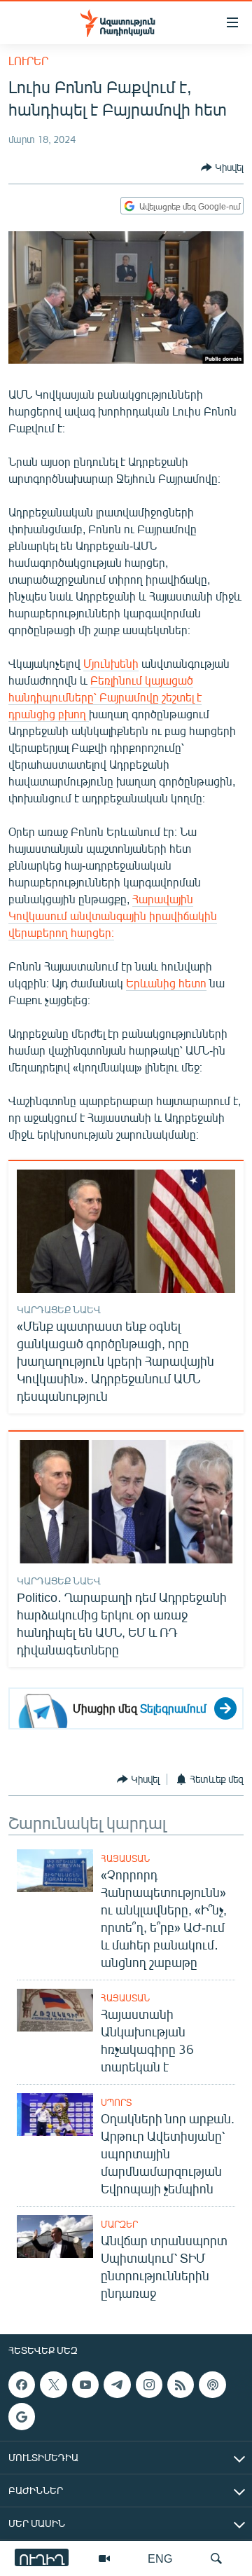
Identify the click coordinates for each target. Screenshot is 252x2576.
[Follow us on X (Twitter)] (53, 2385)
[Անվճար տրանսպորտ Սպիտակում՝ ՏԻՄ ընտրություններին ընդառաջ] (55, 2236)
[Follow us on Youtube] (85, 2385)
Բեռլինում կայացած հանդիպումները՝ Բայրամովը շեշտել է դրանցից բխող (105, 697)
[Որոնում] (216, 2558)
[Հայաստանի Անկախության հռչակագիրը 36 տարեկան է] (55, 2010)
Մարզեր (119, 2224)
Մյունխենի (111, 663)
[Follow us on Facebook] (22, 2385)
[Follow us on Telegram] (117, 2385)
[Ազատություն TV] (104, 2558)
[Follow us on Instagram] (149, 2385)
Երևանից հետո (166, 983)
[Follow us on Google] (22, 2416)
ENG (160, 2558)
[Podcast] (212, 2385)
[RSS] (181, 2385)
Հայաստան (125, 1858)
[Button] (222, 167)
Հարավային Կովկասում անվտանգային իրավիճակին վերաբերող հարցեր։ (113, 916)
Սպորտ (116, 2102)
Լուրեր (28, 61)
